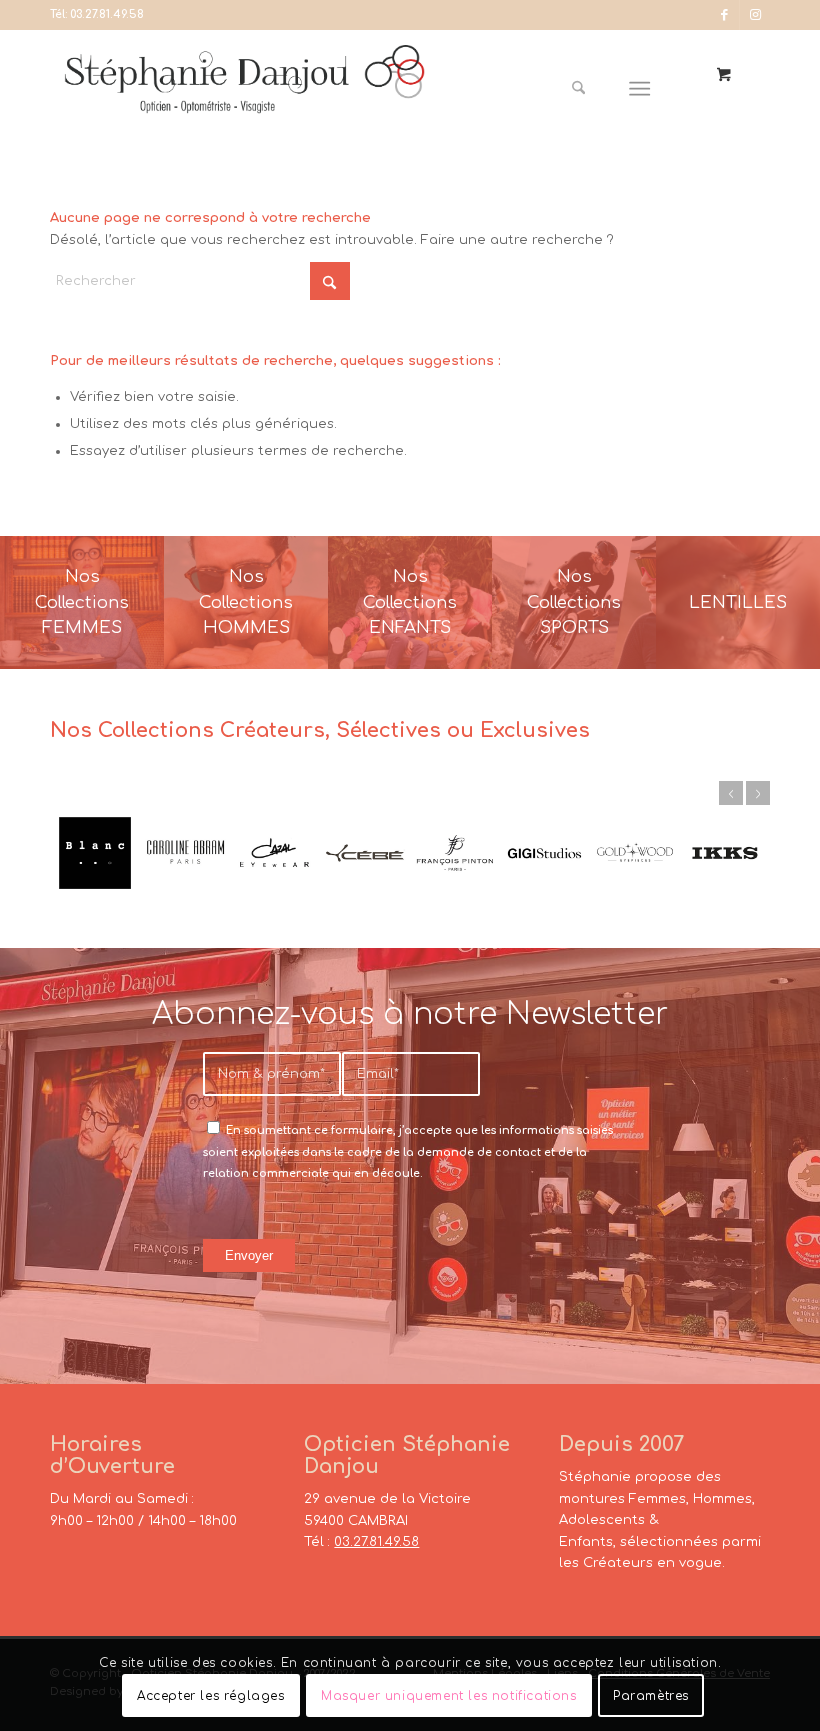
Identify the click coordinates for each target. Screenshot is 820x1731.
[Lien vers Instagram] (755, 15)
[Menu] (640, 89)
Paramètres (651, 1696)
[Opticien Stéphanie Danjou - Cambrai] (244, 89)
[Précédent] (731, 793)
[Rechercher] (578, 89)
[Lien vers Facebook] (724, 15)
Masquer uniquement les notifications (449, 1696)
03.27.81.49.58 (107, 14)
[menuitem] (586, 89)
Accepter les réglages (211, 1696)
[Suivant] (758, 793)
